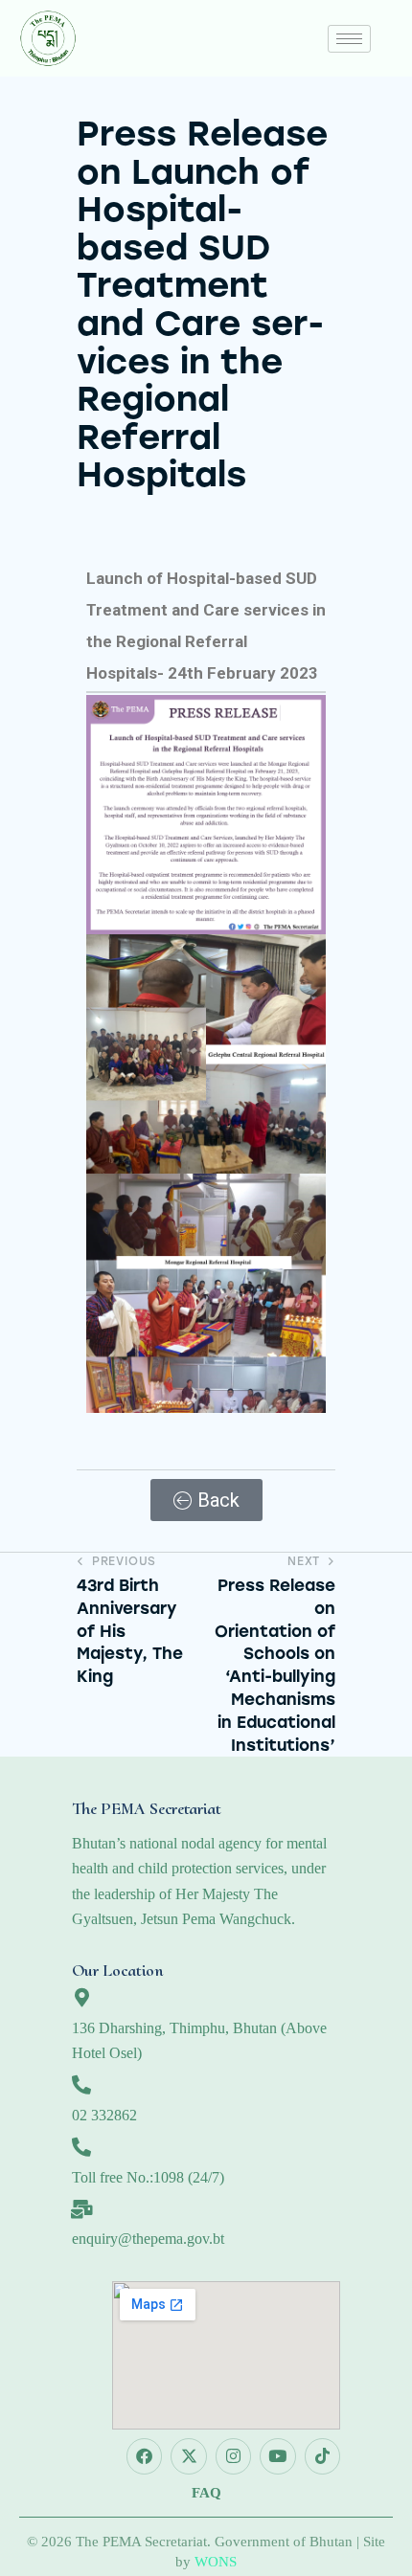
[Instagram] (233, 2456)
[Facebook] (144, 2456)
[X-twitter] (188, 2456)
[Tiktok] (322, 2456)
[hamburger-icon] (349, 39)
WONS (216, 2562)
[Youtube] (277, 2456)
